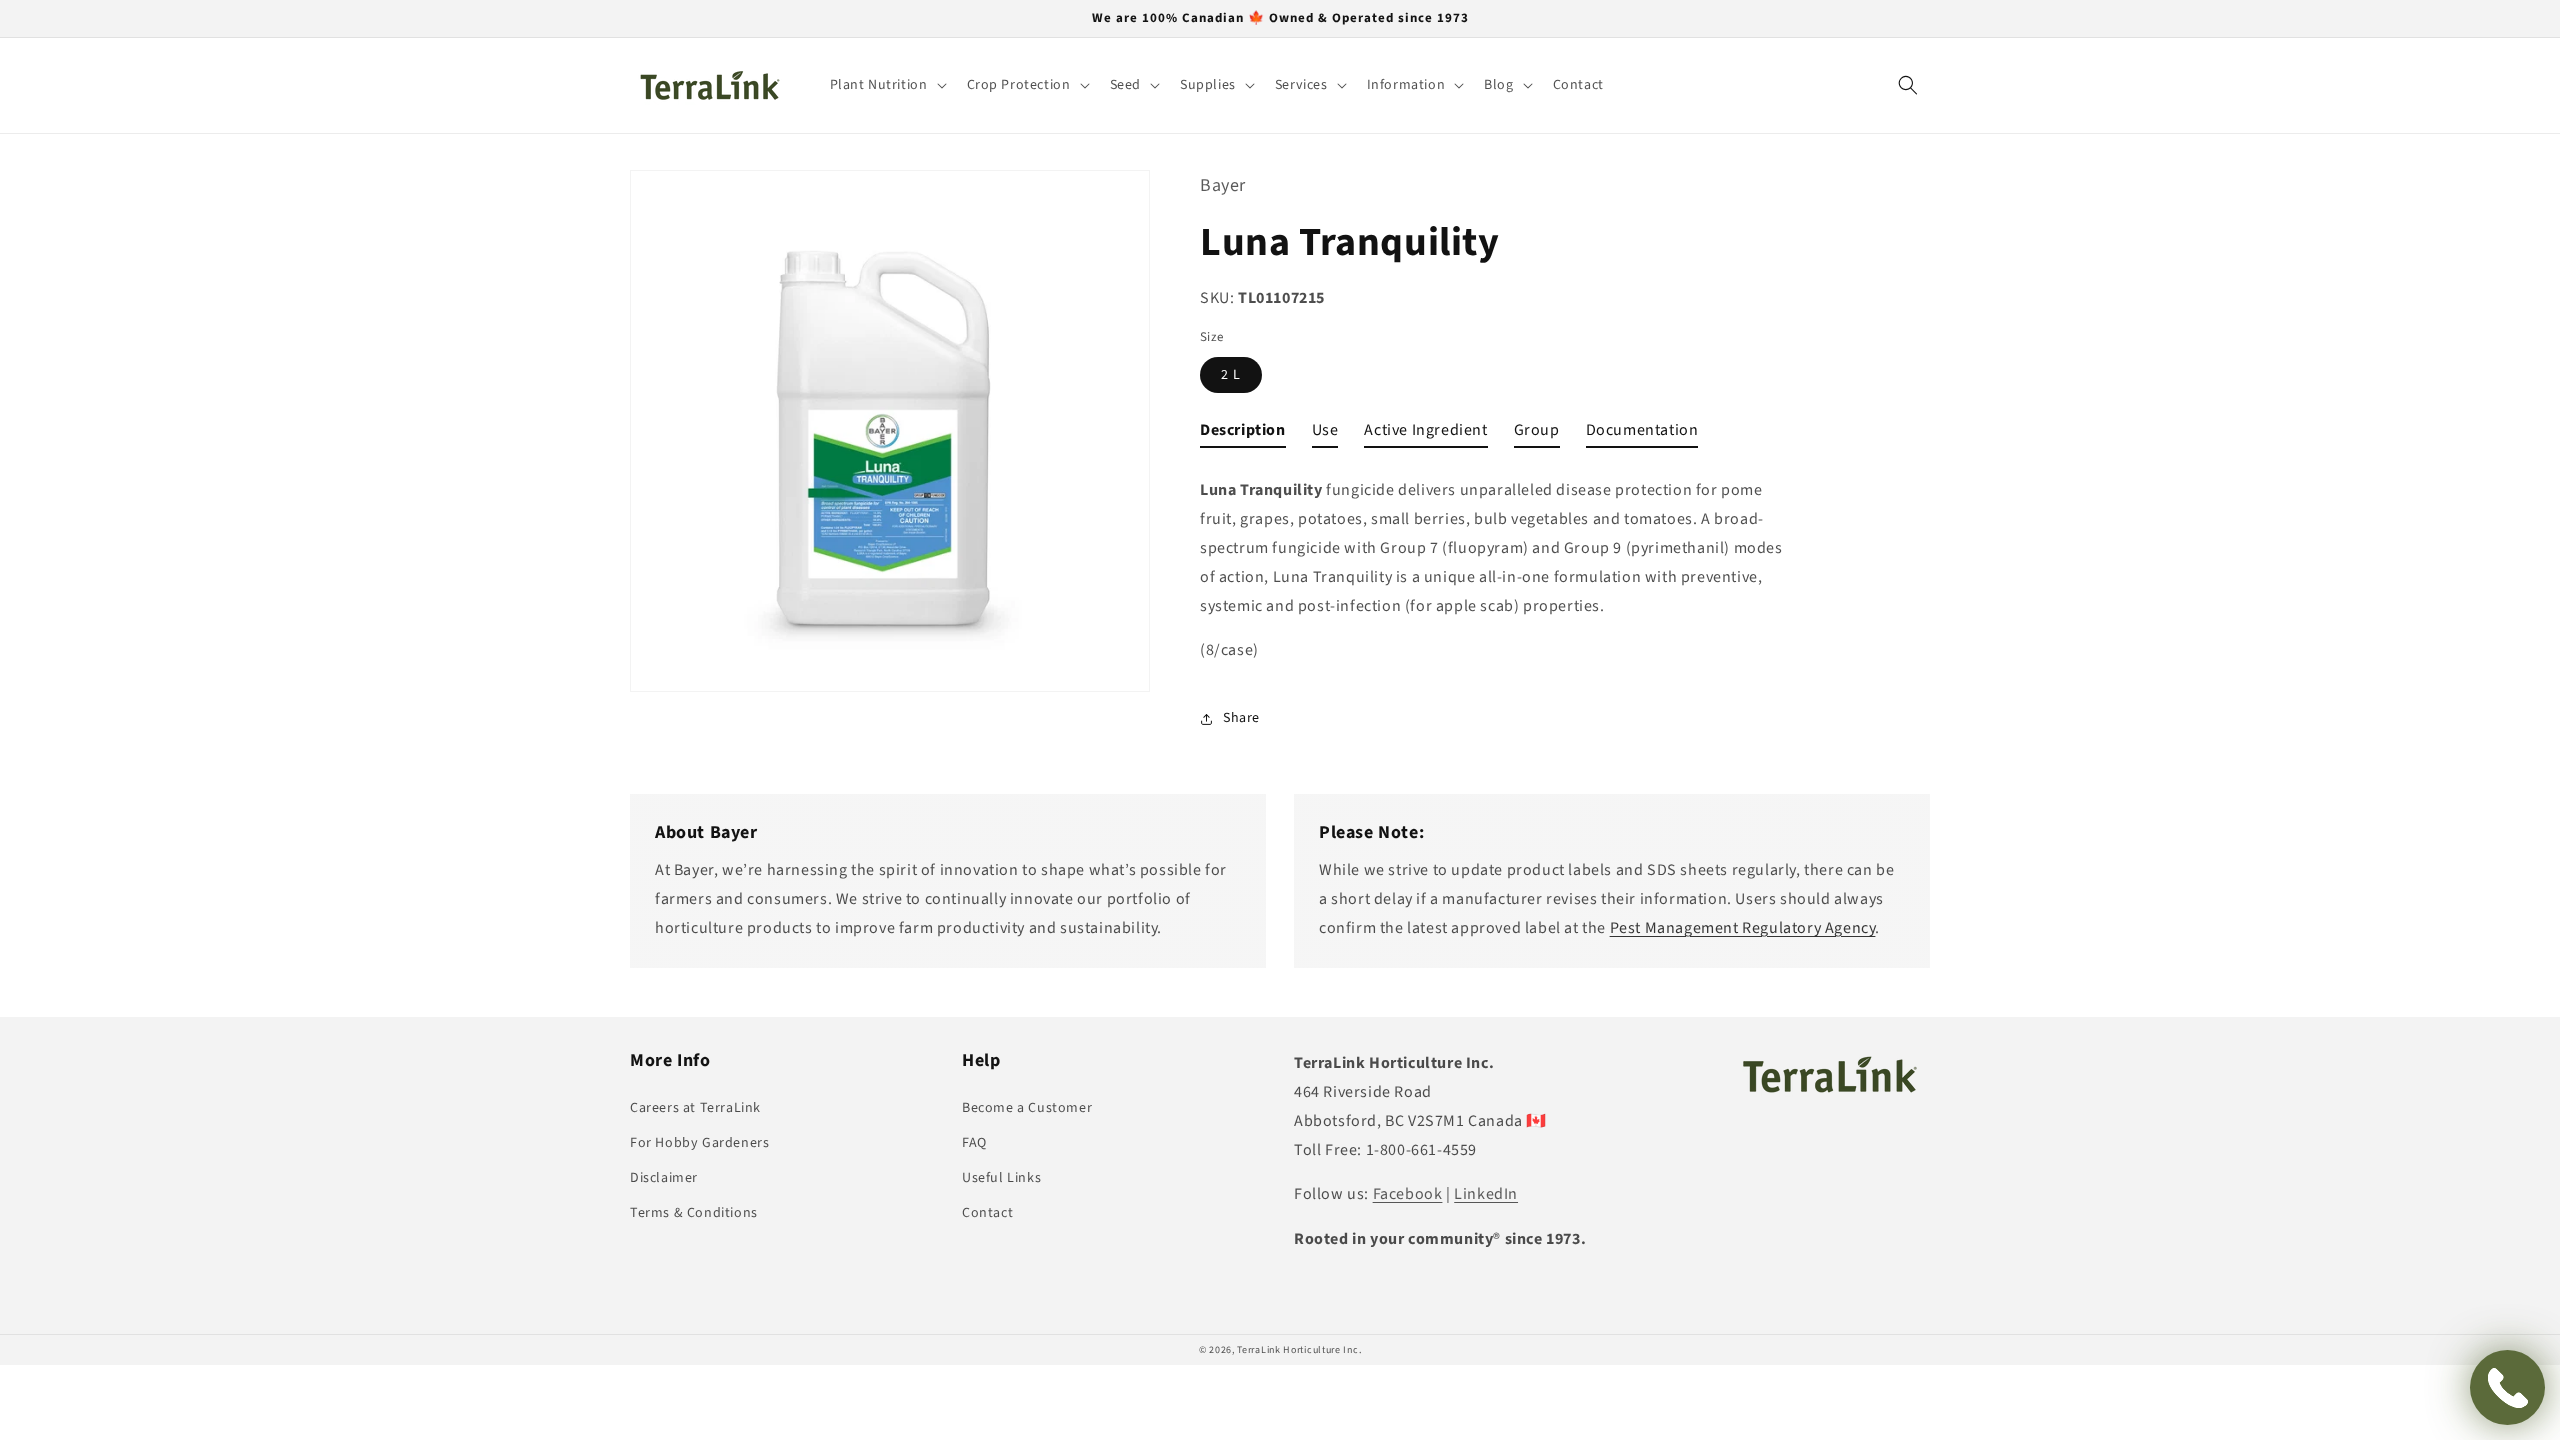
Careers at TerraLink (695, 1108)
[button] (886, 85)
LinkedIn (1486, 1194)
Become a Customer (1027, 1108)
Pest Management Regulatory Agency (1743, 928)
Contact (987, 1213)
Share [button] (1241, 718)
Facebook (1408, 1194)
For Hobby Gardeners (699, 1143)
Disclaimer (664, 1178)
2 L (1231, 375)
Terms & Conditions (694, 1213)
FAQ (974, 1143)
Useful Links (1001, 1178)
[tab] (1243, 434)
